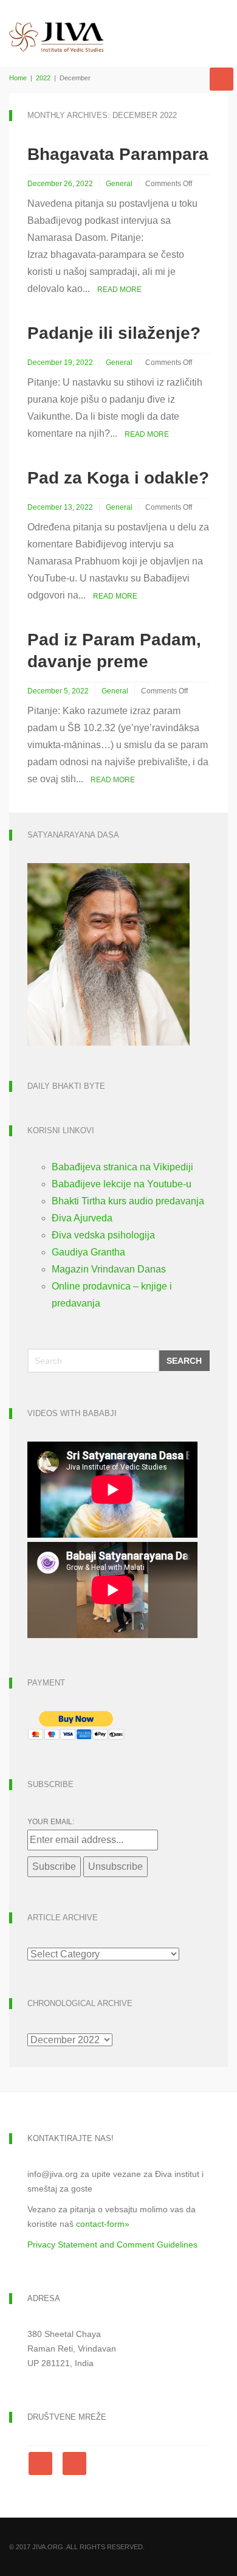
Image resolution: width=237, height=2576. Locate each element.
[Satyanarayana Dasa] (108, 953)
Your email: (51, 1822)
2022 (43, 78)
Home (18, 78)
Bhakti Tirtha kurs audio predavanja (128, 1201)
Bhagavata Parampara (118, 154)
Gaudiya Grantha (88, 1252)
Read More (119, 290)
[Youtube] (74, 2463)
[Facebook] (43, 2463)
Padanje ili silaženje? (114, 333)
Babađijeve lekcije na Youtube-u (122, 1184)
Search (184, 1361)
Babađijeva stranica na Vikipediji (122, 1167)
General (119, 184)
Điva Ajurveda (82, 1218)
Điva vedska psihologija (103, 1235)
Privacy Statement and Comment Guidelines (112, 2244)
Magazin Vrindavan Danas (109, 1269)
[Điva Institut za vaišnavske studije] (57, 26)
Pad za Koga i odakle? (118, 478)
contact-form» (103, 2224)
